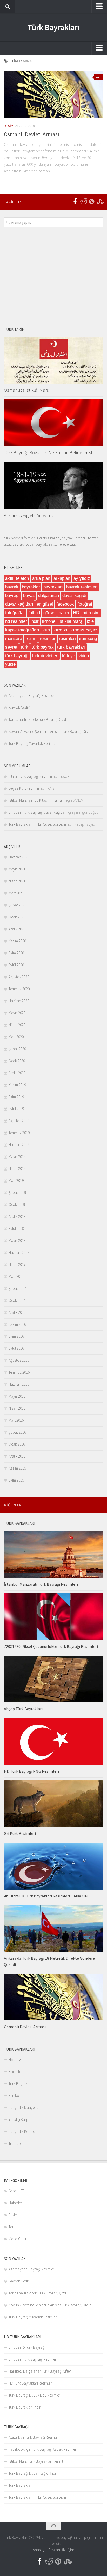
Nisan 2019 (17, 1169)
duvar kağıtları (19, 604)
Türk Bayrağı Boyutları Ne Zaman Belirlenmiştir (49, 453)
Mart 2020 (16, 1037)
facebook (65, 604)
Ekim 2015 (16, 1480)
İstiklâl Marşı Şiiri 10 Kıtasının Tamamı (37, 800)
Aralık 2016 (17, 1312)
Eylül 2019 (16, 1109)
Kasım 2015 (17, 1468)
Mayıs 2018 (17, 1240)
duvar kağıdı (74, 596)
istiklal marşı (71, 621)
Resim (9, 126)
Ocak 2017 (17, 1300)
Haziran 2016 (19, 1384)
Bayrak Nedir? (20, 708)
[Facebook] (75, 202)
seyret (11, 647)
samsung (88, 639)
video (84, 656)
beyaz (29, 596)
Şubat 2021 (17, 905)
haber (64, 613)
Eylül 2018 (16, 1228)
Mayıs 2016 (17, 1396)
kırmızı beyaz (84, 630)
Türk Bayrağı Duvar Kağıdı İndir (33, 2473)
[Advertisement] (53, 277)
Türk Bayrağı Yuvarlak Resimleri (33, 743)
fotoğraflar (15, 613)
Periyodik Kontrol (22, 2132)
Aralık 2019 (17, 1073)
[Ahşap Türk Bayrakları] (53, 1679)
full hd (34, 613)
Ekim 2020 (16, 953)
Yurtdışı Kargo (20, 2120)
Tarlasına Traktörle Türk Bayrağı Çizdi (38, 720)
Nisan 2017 (17, 1264)
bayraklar (31, 587)
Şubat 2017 (17, 1288)
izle (90, 621)
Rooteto (15, 2072)
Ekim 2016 (16, 1336)
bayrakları (53, 587)
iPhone (49, 621)
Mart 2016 (16, 1420)
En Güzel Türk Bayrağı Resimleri (33, 2359)
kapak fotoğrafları (22, 630)
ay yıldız (82, 578)
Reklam (55, 2550)
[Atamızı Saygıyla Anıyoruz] (53, 486)
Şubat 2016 (17, 1432)
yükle (10, 664)
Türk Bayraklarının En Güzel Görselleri (38, 824)
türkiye (68, 656)
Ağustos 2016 (19, 1360)
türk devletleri (45, 656)
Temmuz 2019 (19, 1133)
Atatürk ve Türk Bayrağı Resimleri (34, 2437)
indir (35, 621)
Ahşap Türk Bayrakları (23, 1709)
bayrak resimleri (82, 587)
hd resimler (16, 621)
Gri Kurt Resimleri (20, 1833)
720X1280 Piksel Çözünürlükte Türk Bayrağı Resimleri (51, 1646)
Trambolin (16, 2143)
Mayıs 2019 (17, 1157)
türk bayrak (43, 647)
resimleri (67, 639)
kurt (46, 630)
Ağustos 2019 (19, 1121)
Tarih (12, 2227)
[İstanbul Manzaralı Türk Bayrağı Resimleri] (53, 1554)
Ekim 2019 (16, 1097)
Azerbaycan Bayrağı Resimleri (32, 696)
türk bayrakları (71, 647)
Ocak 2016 (17, 1444)
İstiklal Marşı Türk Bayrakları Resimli (36, 2461)
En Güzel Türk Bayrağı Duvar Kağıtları (38, 812)
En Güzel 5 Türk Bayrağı (27, 2347)
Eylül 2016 (16, 1348)
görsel (49, 613)
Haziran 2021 (19, 857)
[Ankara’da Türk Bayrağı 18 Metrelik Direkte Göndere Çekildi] (53, 1928)
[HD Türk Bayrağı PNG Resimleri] (53, 1741)
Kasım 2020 (17, 941)
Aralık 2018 (17, 1217)
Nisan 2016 (17, 1408)
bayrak (12, 587)
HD (76, 613)
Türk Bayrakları (54, 27)
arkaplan (62, 578)
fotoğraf (85, 604)
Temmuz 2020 (19, 989)
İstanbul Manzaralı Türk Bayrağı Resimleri (41, 1584)
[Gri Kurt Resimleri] (53, 1804)
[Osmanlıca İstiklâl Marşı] (53, 360)
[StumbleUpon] (100, 202)
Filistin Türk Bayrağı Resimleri (31, 776)
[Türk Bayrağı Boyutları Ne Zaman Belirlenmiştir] (53, 423)
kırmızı (60, 630)
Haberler (15, 2203)
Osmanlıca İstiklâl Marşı (27, 390)
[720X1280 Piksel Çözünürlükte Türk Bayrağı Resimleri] (53, 1617)
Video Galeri (18, 2239)
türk (25, 647)
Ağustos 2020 (19, 977)
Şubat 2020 (17, 1049)
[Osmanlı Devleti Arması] (53, 95)
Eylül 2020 (16, 965)
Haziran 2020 (19, 1001)
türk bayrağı (17, 656)
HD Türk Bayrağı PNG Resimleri (31, 1771)
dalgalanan (49, 596)
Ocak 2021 (17, 917)
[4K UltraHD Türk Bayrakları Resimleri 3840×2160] (53, 1866)
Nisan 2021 (17, 881)
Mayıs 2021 (17, 869)
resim (31, 639)
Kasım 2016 (17, 1324)
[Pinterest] (92, 202)
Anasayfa (40, 2550)
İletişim (68, 2550)
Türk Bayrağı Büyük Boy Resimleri (35, 2395)
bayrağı (12, 596)
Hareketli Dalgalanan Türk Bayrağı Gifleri (40, 2371)
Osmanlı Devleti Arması (32, 134)
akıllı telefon (17, 578)
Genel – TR (17, 2191)
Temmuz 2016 (19, 1372)
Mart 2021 (16, 893)
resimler (48, 639)
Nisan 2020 (17, 1025)
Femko (14, 2096)
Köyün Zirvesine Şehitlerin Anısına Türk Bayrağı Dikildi (50, 732)
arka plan (41, 578)
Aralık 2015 (17, 1456)
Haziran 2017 (19, 1252)
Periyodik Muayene (24, 2108)
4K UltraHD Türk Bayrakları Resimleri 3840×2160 (47, 1896)
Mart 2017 (16, 1276)
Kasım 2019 (17, 1085)
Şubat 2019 (17, 1193)
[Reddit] (83, 202)
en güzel (45, 604)
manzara (14, 639)
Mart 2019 (16, 1181)
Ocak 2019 (17, 1205)
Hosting (15, 2060)
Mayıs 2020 (17, 1013)
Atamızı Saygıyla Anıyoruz (29, 515)
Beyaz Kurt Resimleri (24, 788)
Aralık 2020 (17, 929)
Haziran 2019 (19, 1145)
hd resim (91, 613)
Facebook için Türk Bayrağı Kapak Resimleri (43, 2449)
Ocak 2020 (17, 1061)
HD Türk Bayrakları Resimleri (31, 2383)
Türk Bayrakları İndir (25, 2407)
